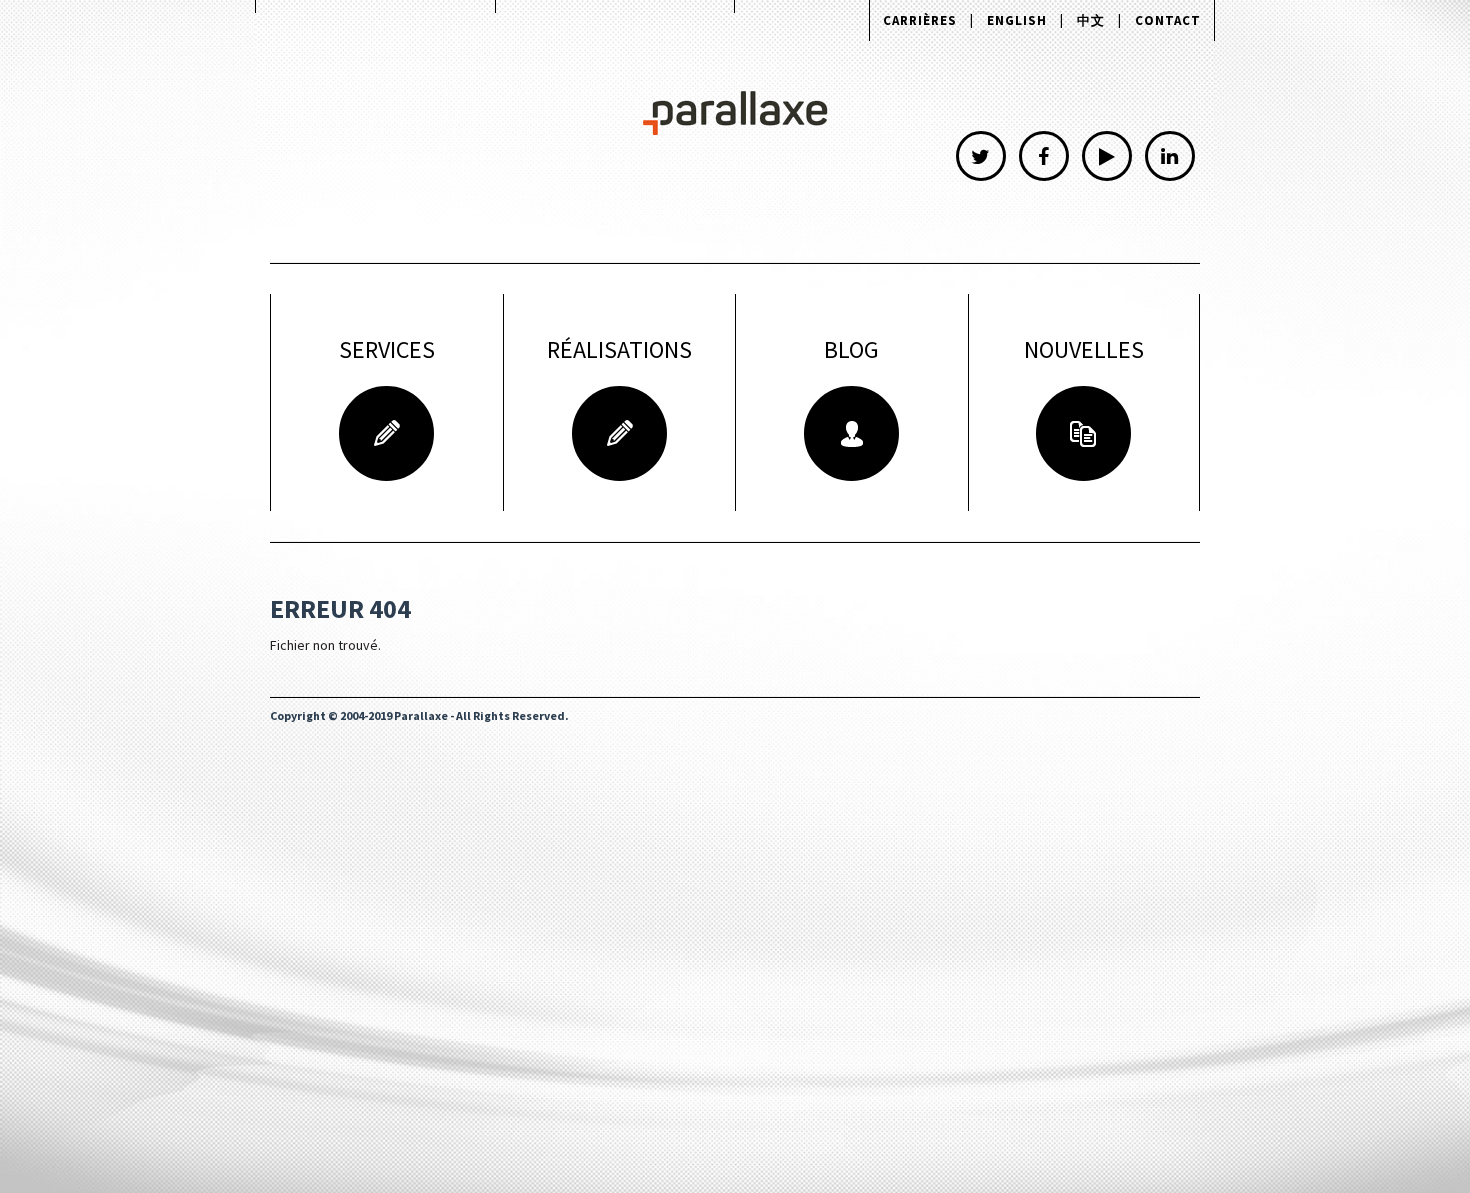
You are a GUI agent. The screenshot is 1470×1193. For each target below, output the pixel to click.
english (1017, 20)
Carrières (920, 20)
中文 (1091, 20)
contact (1168, 20)
